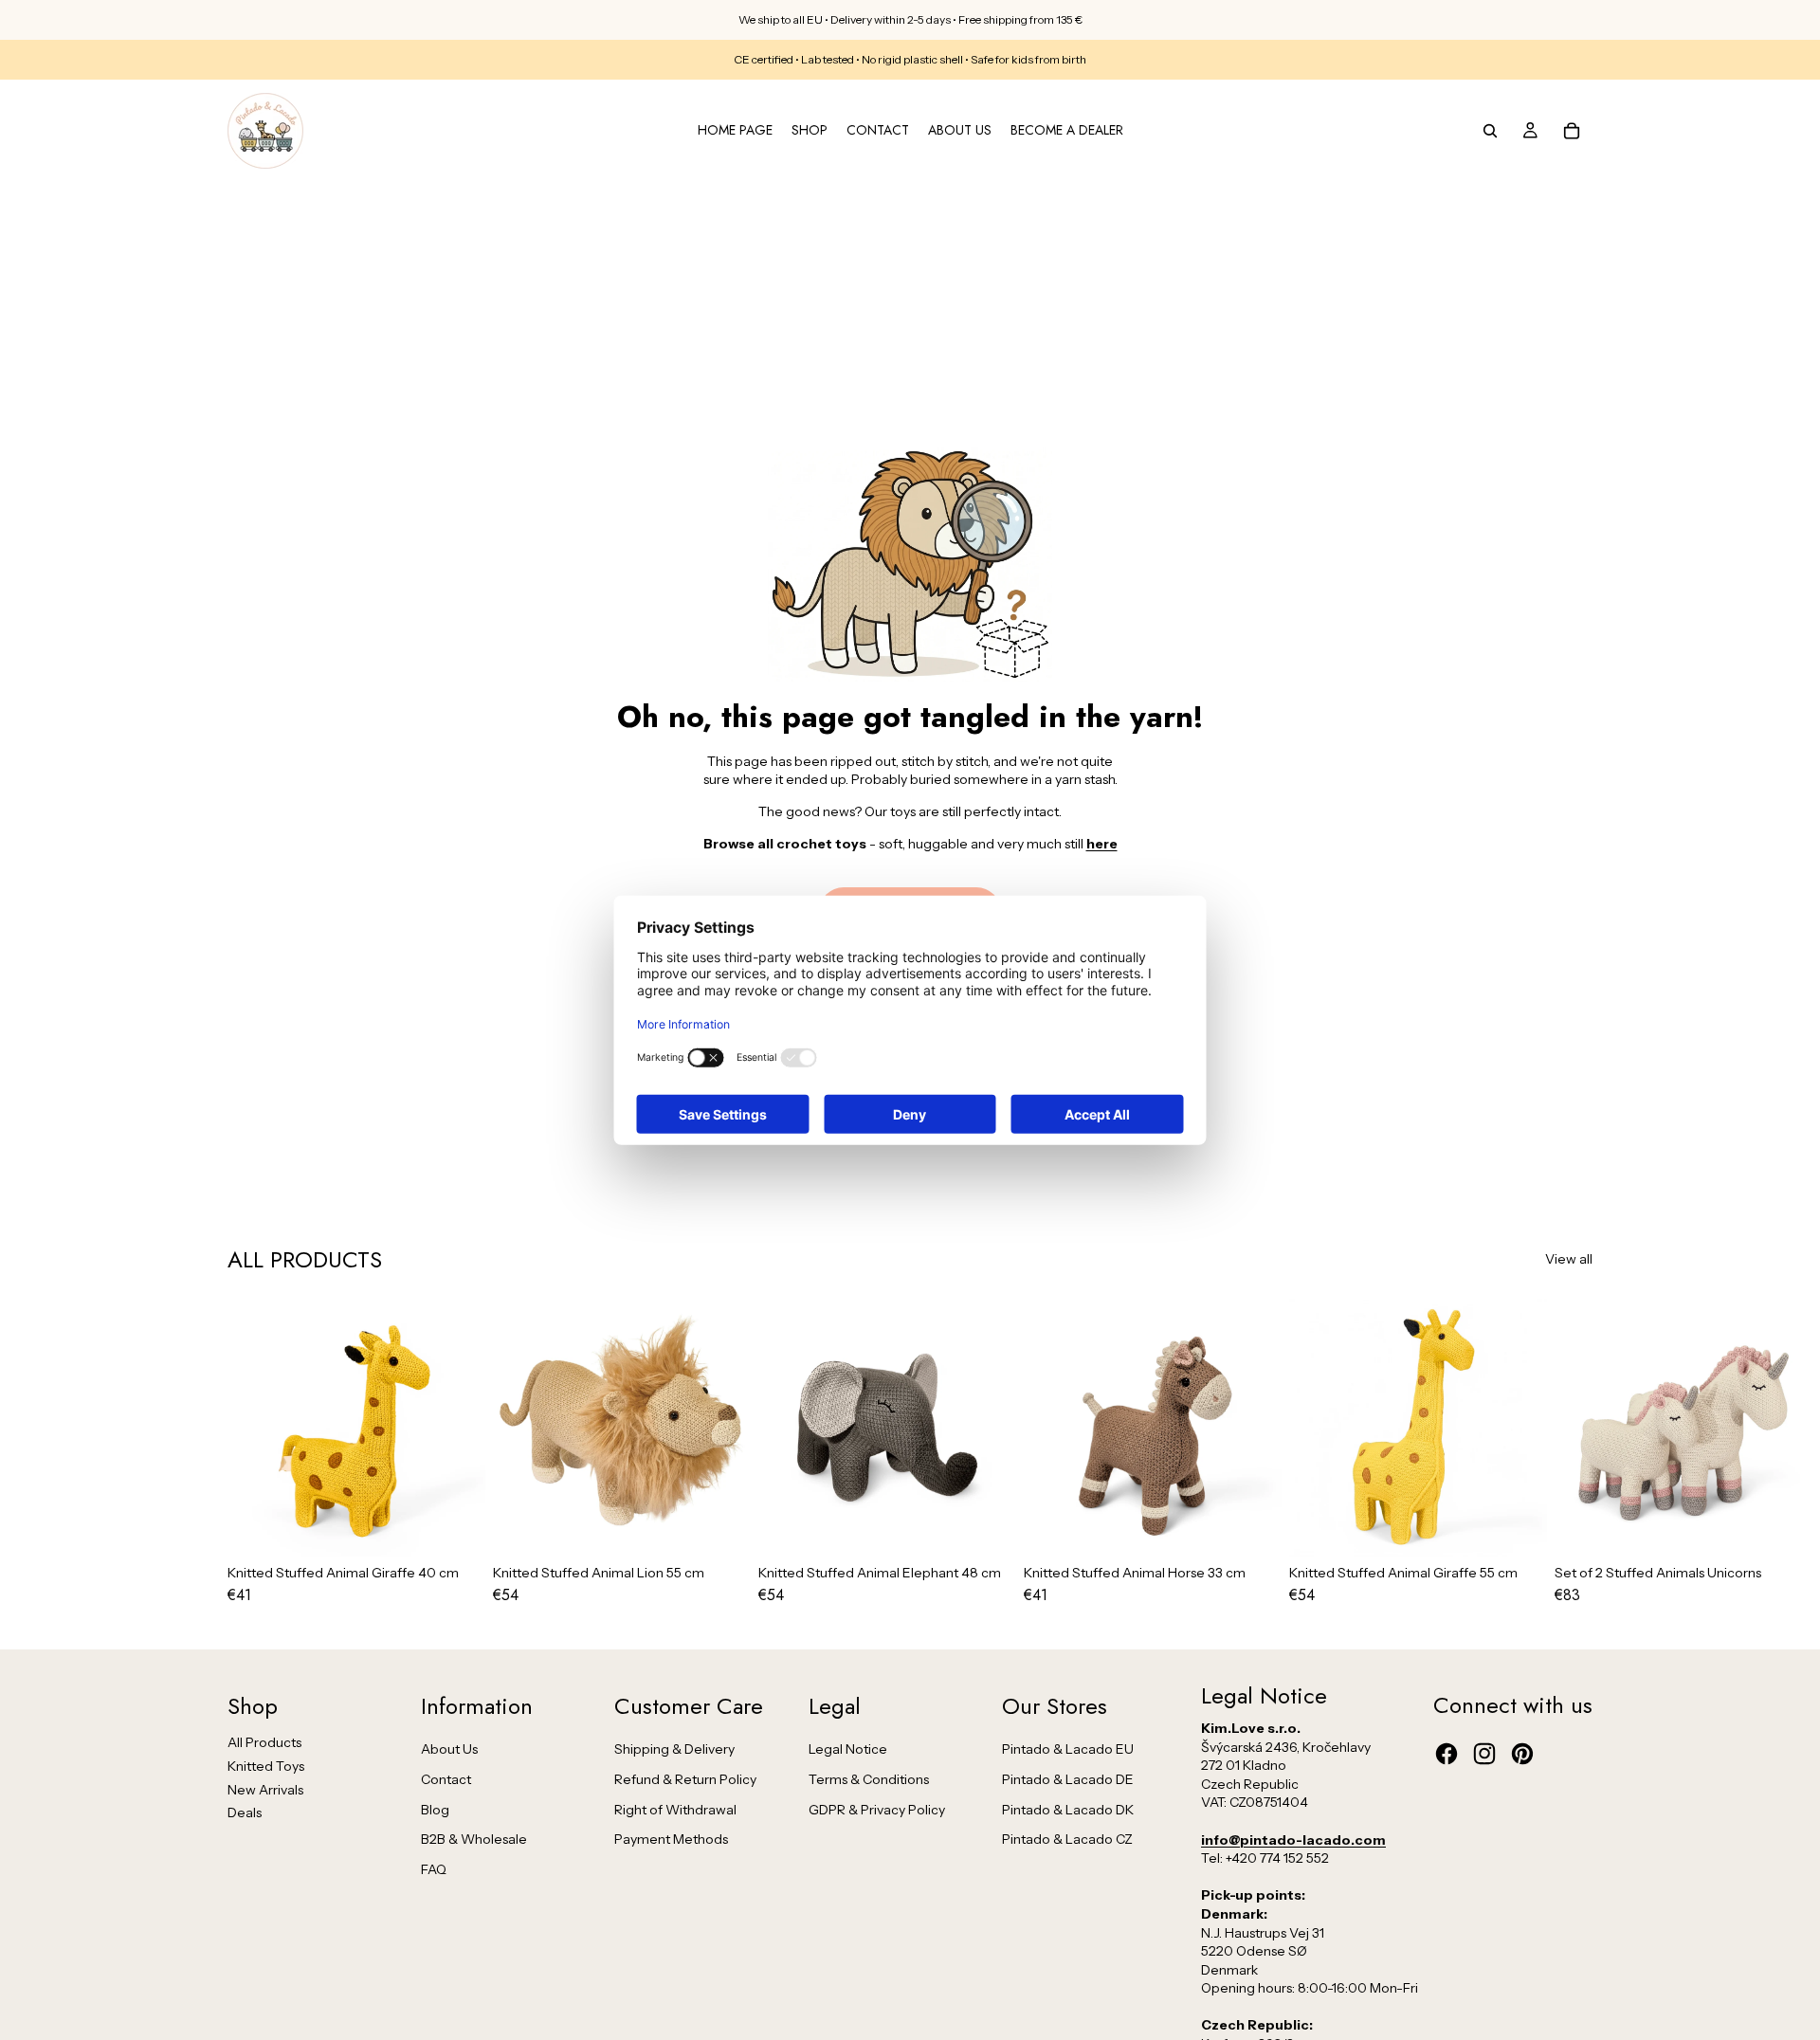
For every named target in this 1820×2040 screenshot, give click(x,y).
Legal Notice (848, 1749)
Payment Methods (671, 1839)
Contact (446, 1779)
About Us (449, 1749)
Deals (245, 1812)
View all (1569, 1259)
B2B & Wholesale (474, 1839)
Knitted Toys (266, 1766)
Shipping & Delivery (674, 1749)
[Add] (456, 1528)
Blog (435, 1810)
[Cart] (1572, 131)
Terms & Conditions (869, 1779)
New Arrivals (265, 1790)
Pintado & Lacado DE (1068, 1779)
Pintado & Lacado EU (1068, 1749)
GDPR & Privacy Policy (877, 1810)
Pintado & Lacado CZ (1067, 1839)
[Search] (1490, 131)
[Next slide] (1572, 1451)
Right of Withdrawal (675, 1810)
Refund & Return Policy (685, 1779)
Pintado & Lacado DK (1068, 1810)
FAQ (434, 1869)
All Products (264, 1742)
